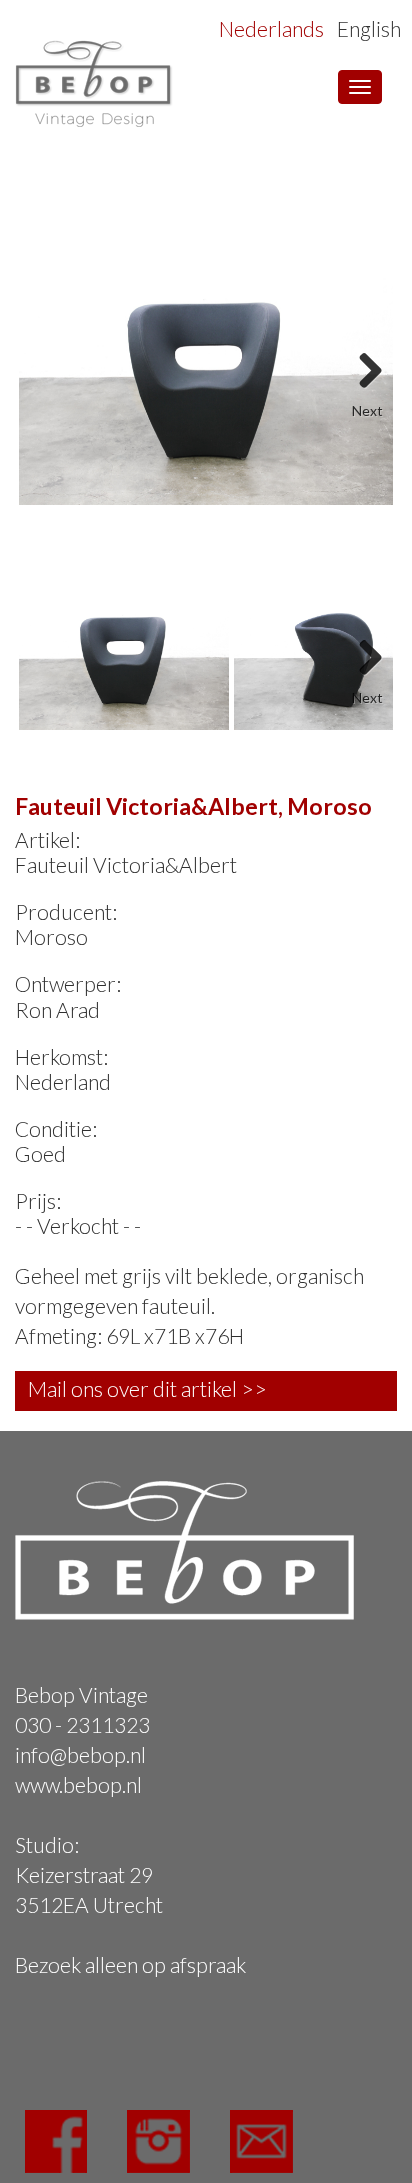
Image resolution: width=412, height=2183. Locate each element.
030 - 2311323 (82, 1724)
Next (363, 364)
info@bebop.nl (80, 1754)
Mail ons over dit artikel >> (147, 1388)
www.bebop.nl (78, 1784)
